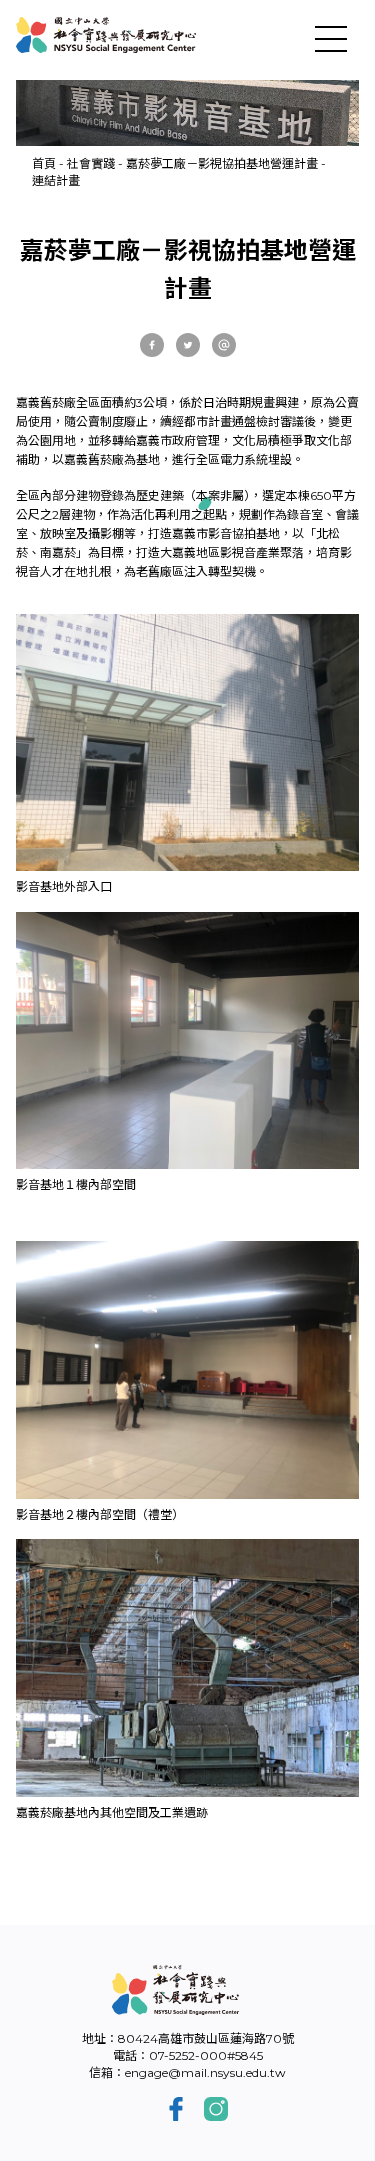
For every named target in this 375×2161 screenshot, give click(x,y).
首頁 (44, 163)
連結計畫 (56, 180)
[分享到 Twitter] (188, 345)
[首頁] (106, 35)
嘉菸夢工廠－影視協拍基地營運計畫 (222, 163)
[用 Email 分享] (224, 345)
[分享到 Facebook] (152, 345)
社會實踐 (91, 163)
